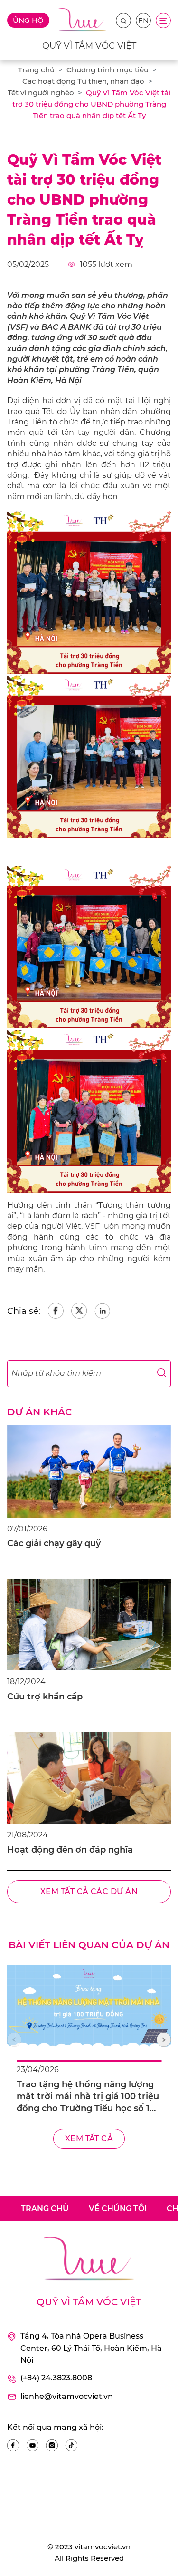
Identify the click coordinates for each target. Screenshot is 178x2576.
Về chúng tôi (118, 2208)
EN (143, 21)
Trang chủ (36, 70)
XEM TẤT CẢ (89, 2138)
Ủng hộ (28, 20)
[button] (164, 2040)
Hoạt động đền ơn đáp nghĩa (70, 1850)
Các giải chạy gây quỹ (54, 1543)
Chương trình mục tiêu (108, 70)
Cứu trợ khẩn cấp (45, 1697)
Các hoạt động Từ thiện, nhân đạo (83, 81)
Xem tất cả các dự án (89, 1891)
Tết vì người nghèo (41, 93)
